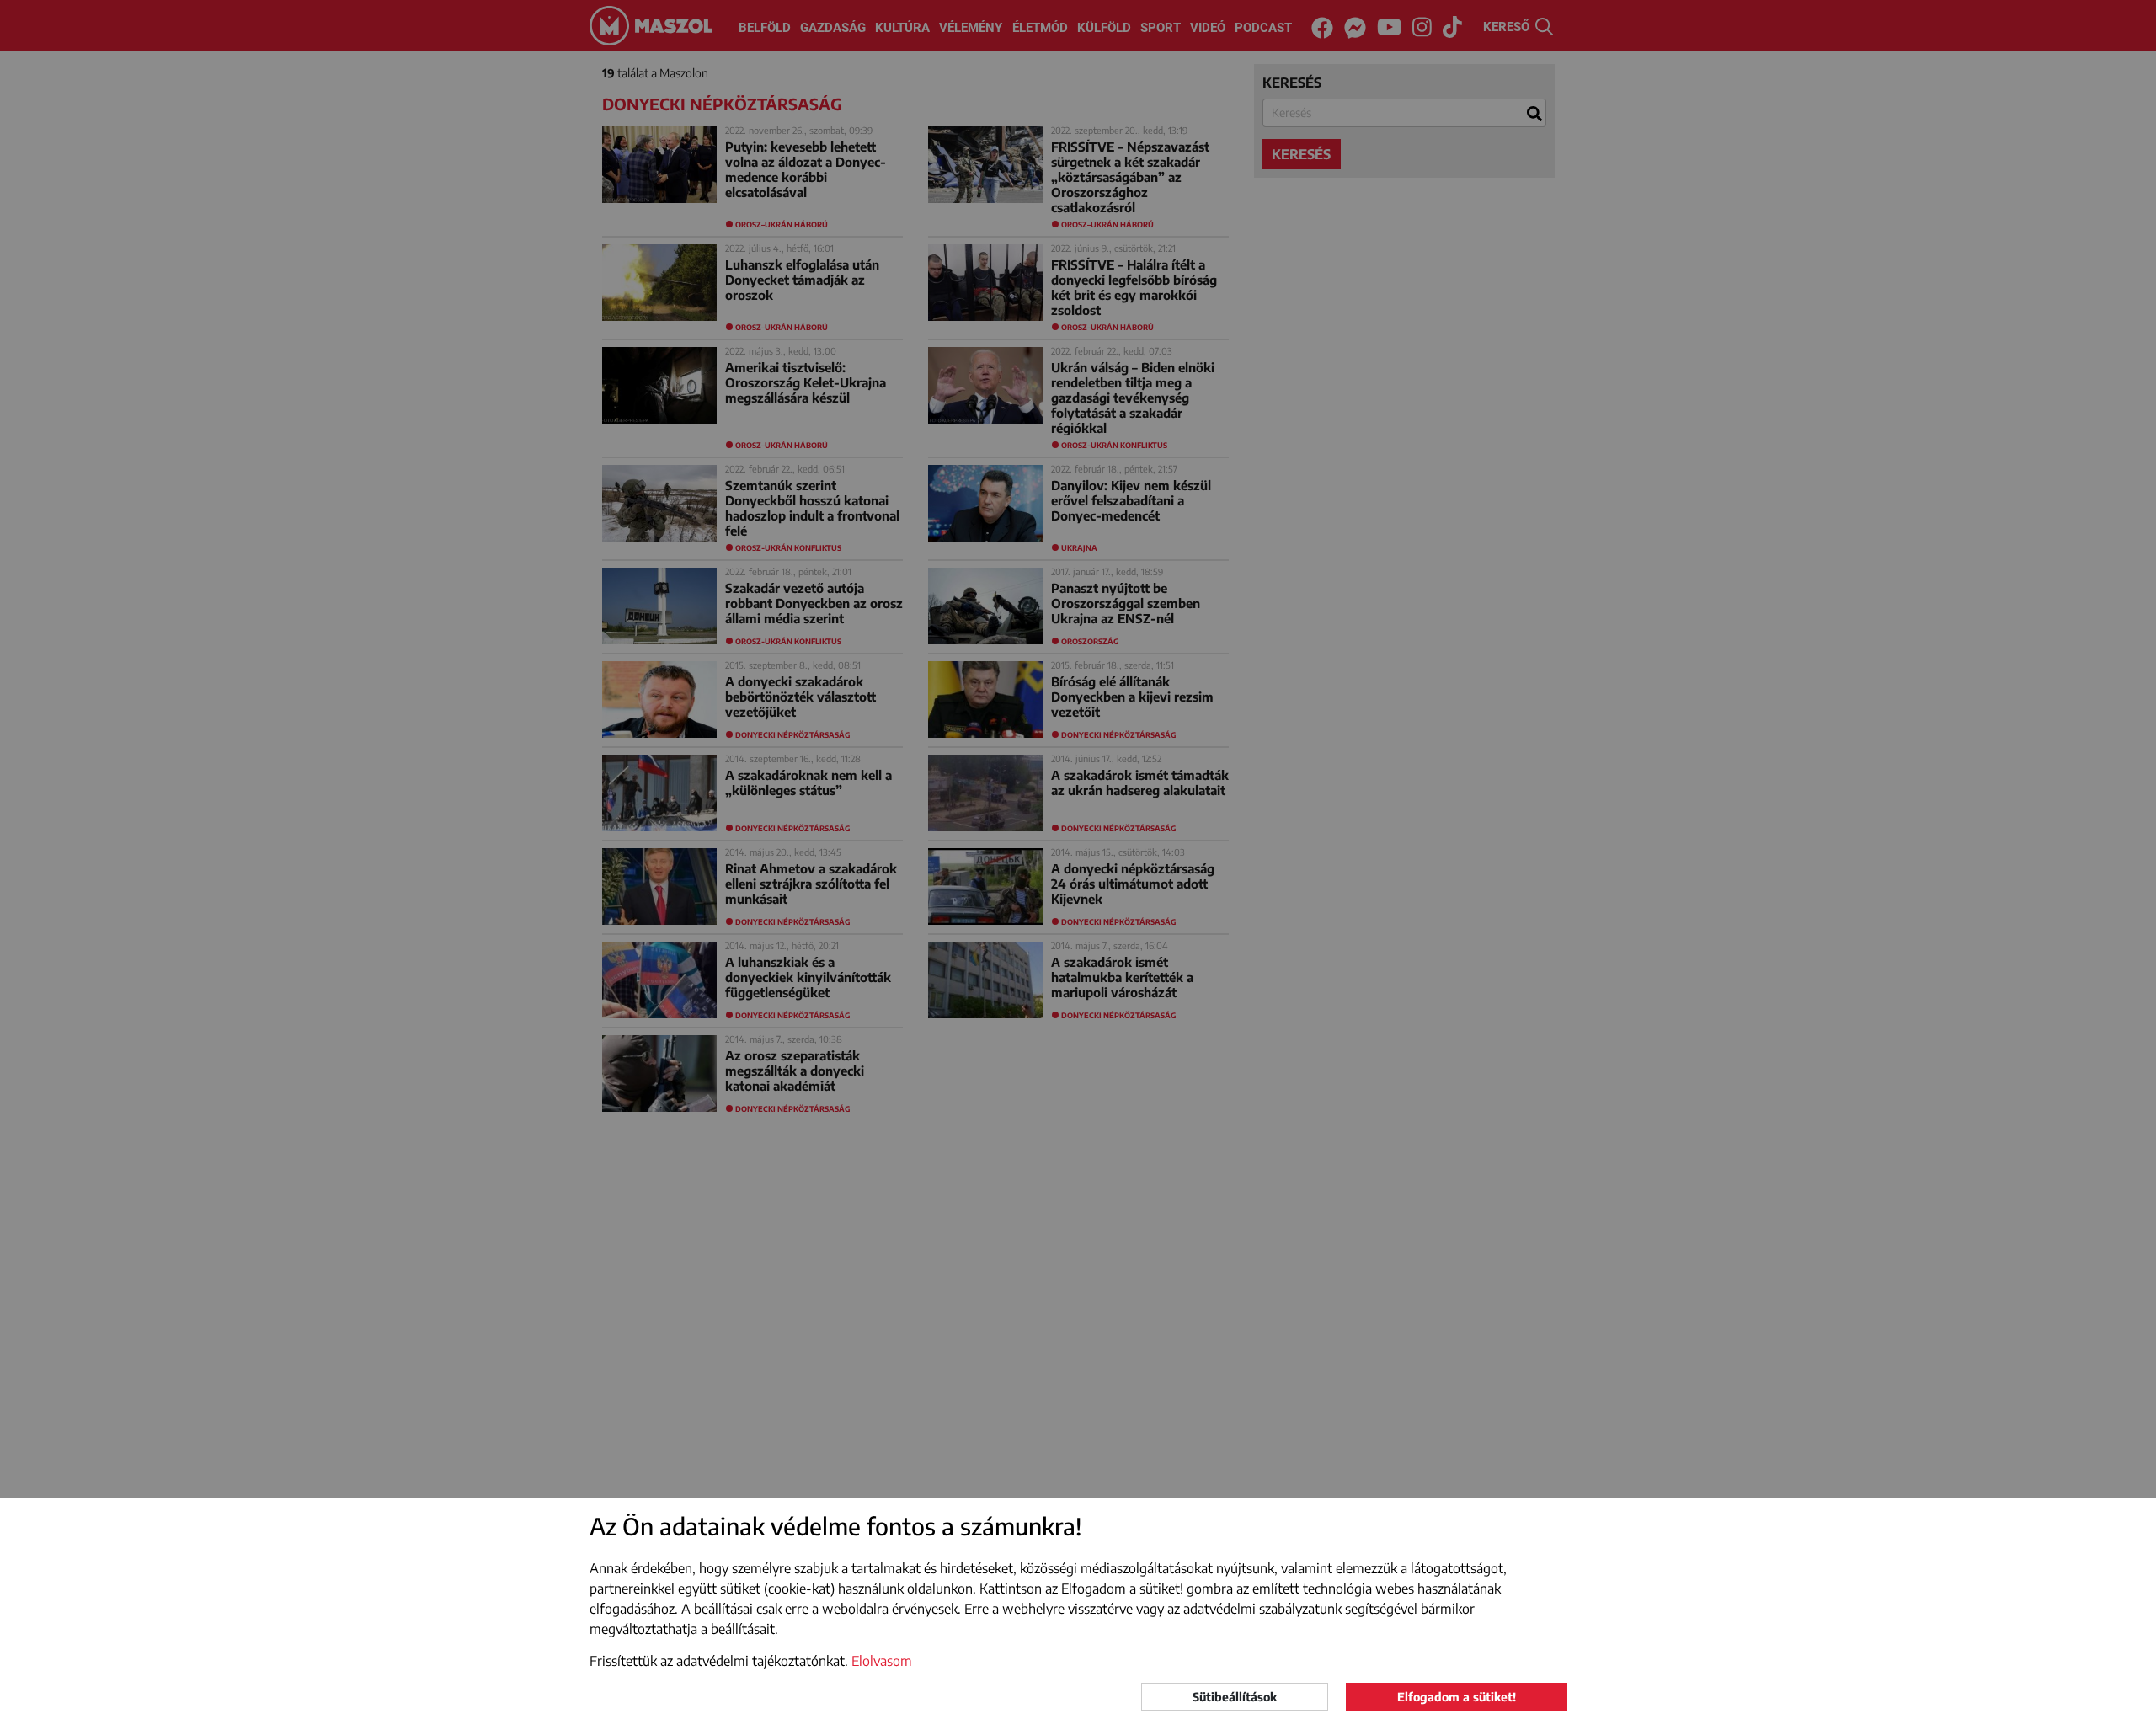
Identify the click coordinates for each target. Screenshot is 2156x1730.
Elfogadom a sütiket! (1457, 1697)
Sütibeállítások (1235, 1697)
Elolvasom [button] (882, 1661)
